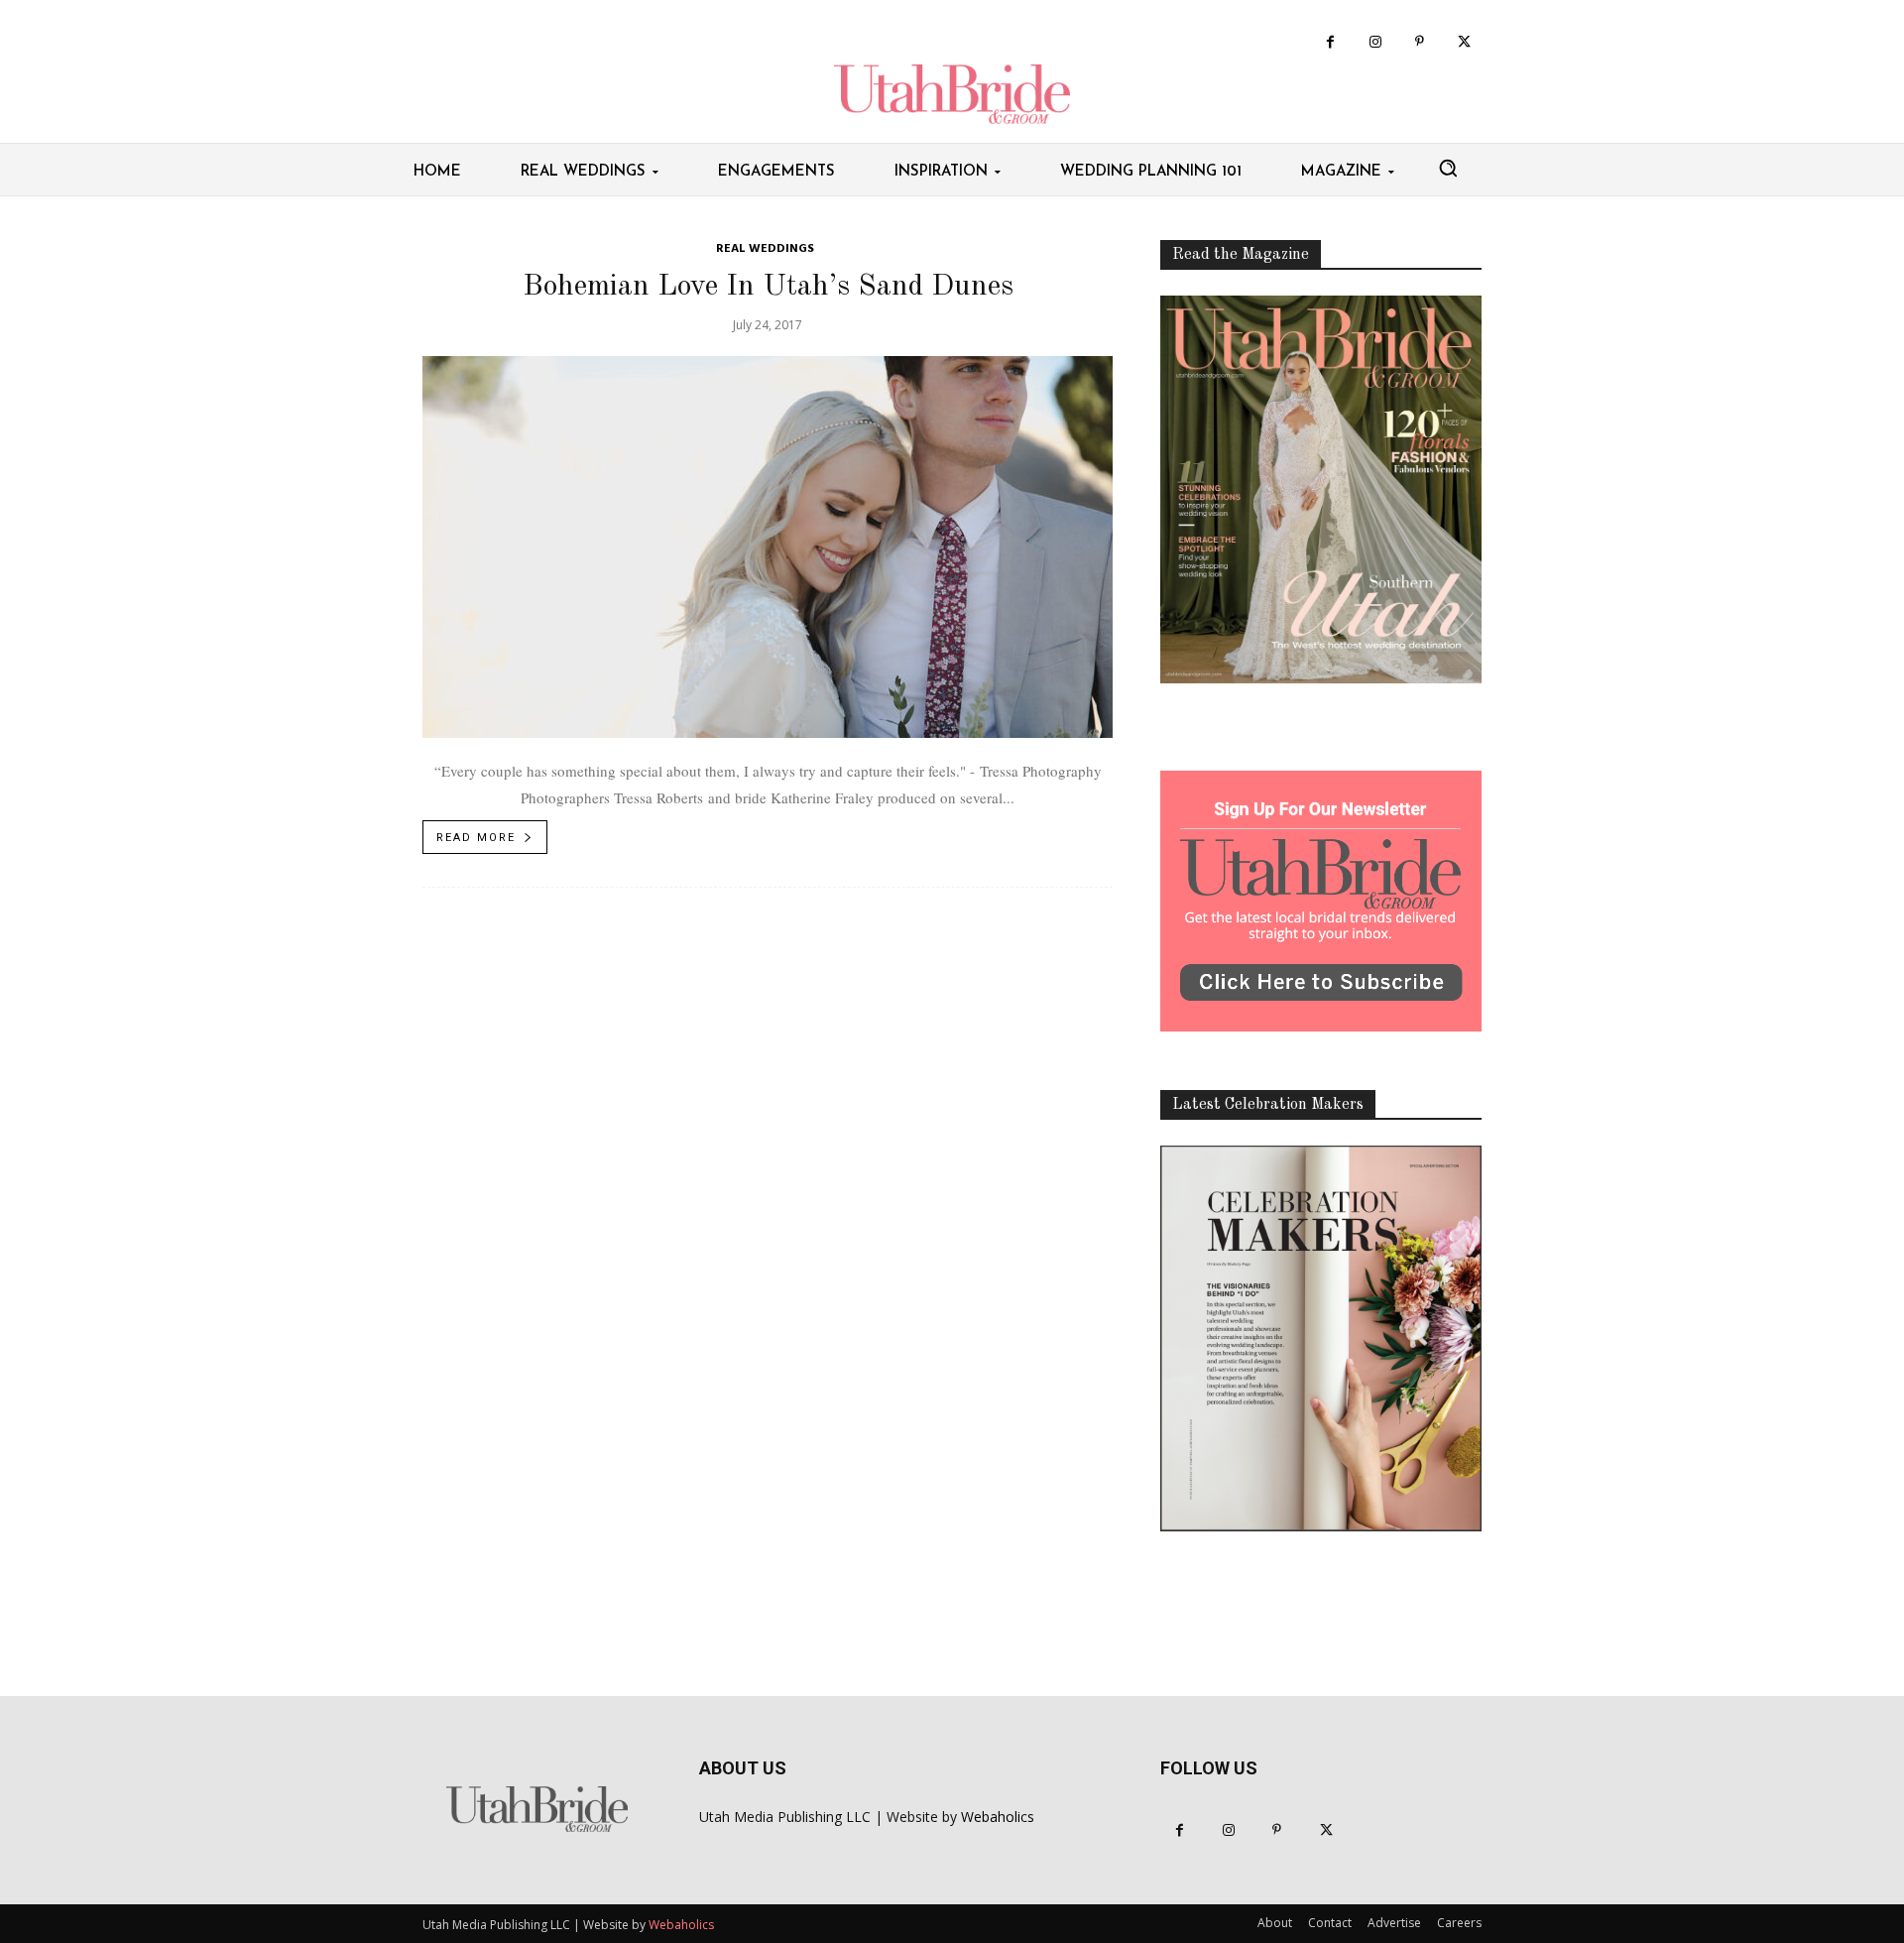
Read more (476, 838)
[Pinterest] (1420, 42)
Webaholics (998, 1817)
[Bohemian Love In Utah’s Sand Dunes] (768, 547)
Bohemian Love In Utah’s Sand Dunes (768, 287)
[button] (1448, 168)
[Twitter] (1464, 42)
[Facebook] (1330, 42)
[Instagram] (1375, 42)
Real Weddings (765, 249)
